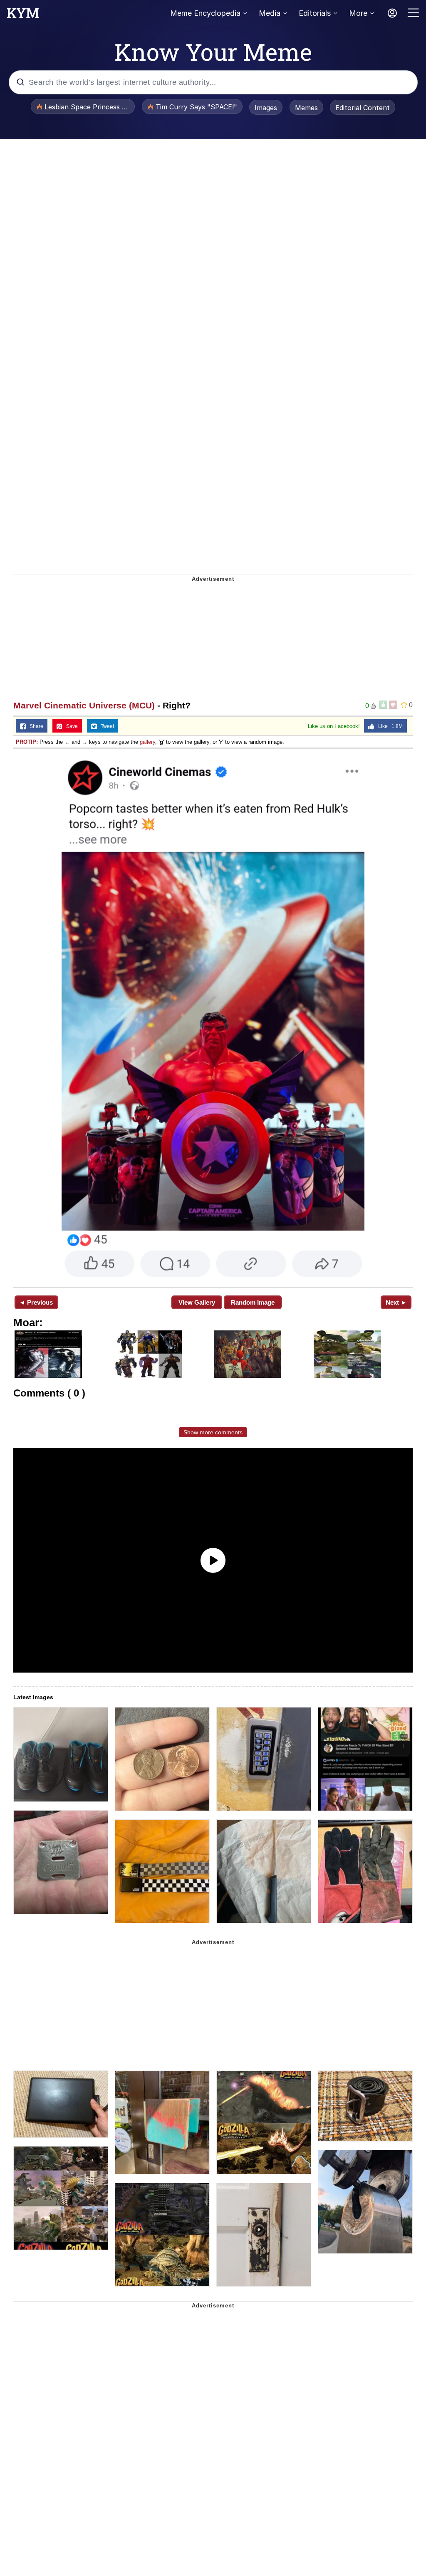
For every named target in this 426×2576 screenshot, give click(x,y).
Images (266, 108)
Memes (306, 108)
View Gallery (197, 1302)
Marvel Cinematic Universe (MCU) (84, 705)
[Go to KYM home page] (23, 15)
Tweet (105, 726)
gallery (147, 742)
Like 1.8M (389, 726)
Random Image (253, 1302)
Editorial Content (363, 108)
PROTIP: (27, 742)
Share (35, 726)
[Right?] (213, 1017)
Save (70, 726)
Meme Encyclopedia (205, 13)
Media (270, 13)
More (358, 13)
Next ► (396, 1302)
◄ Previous (36, 1302)
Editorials (315, 13)
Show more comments (213, 1432)
